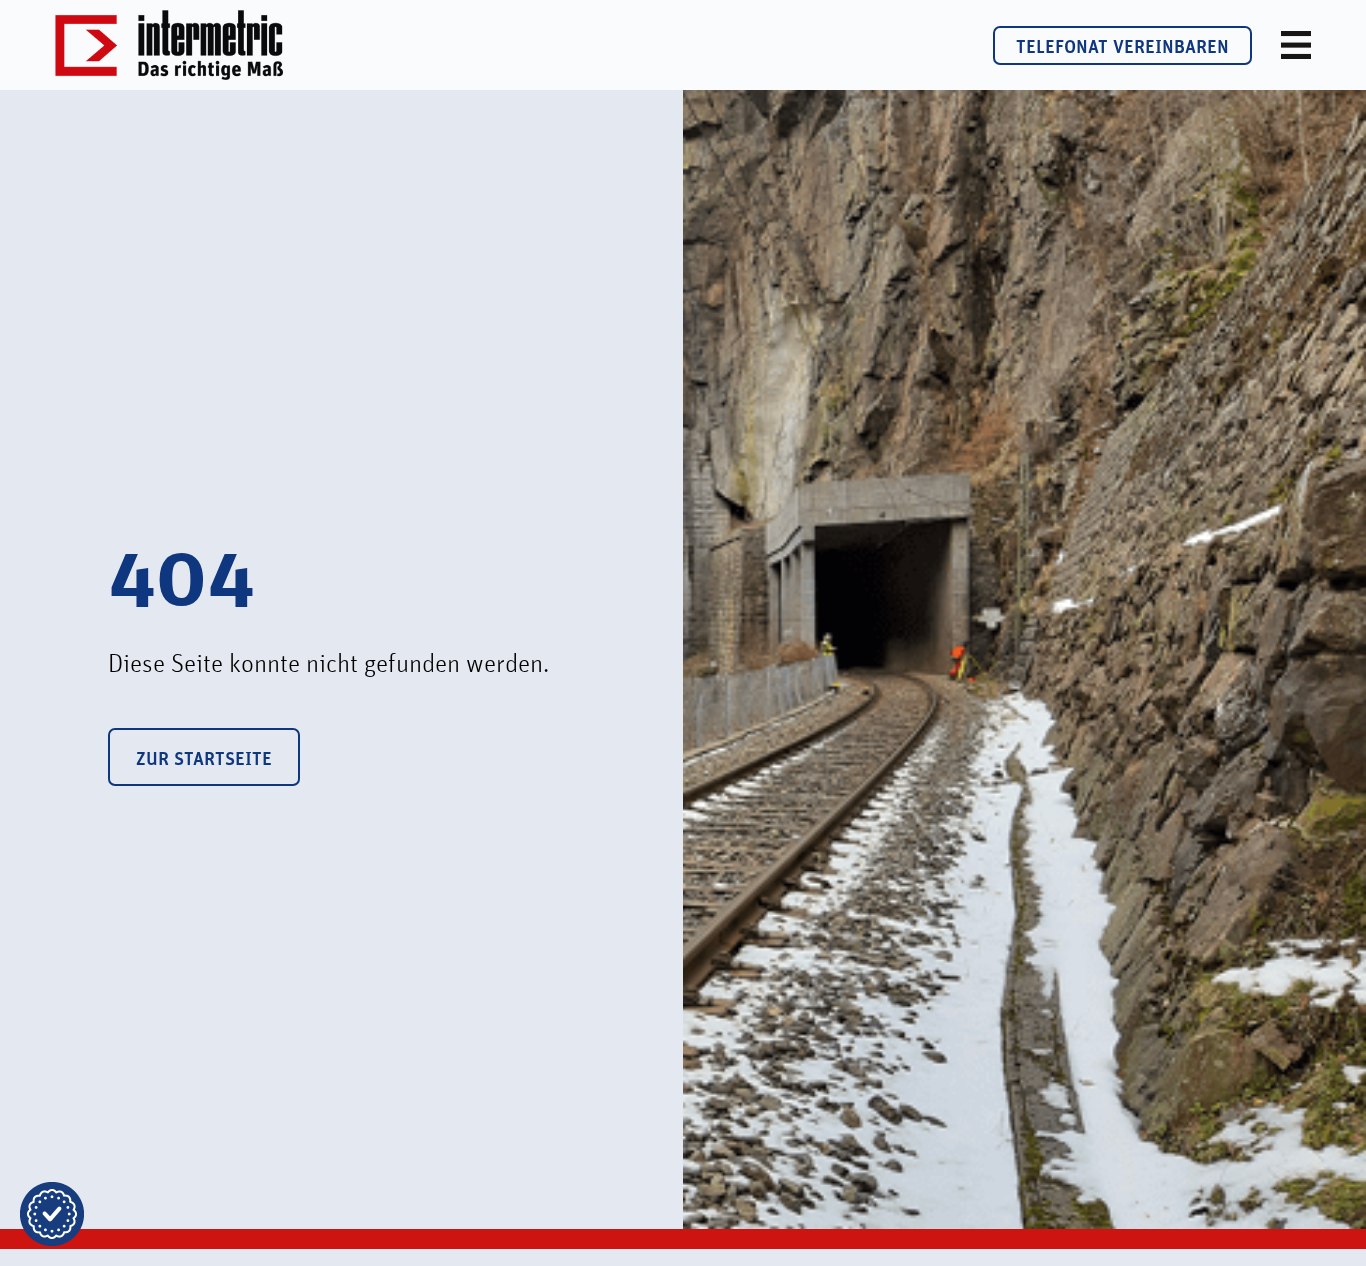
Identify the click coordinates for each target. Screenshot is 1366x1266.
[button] (52, 1214)
